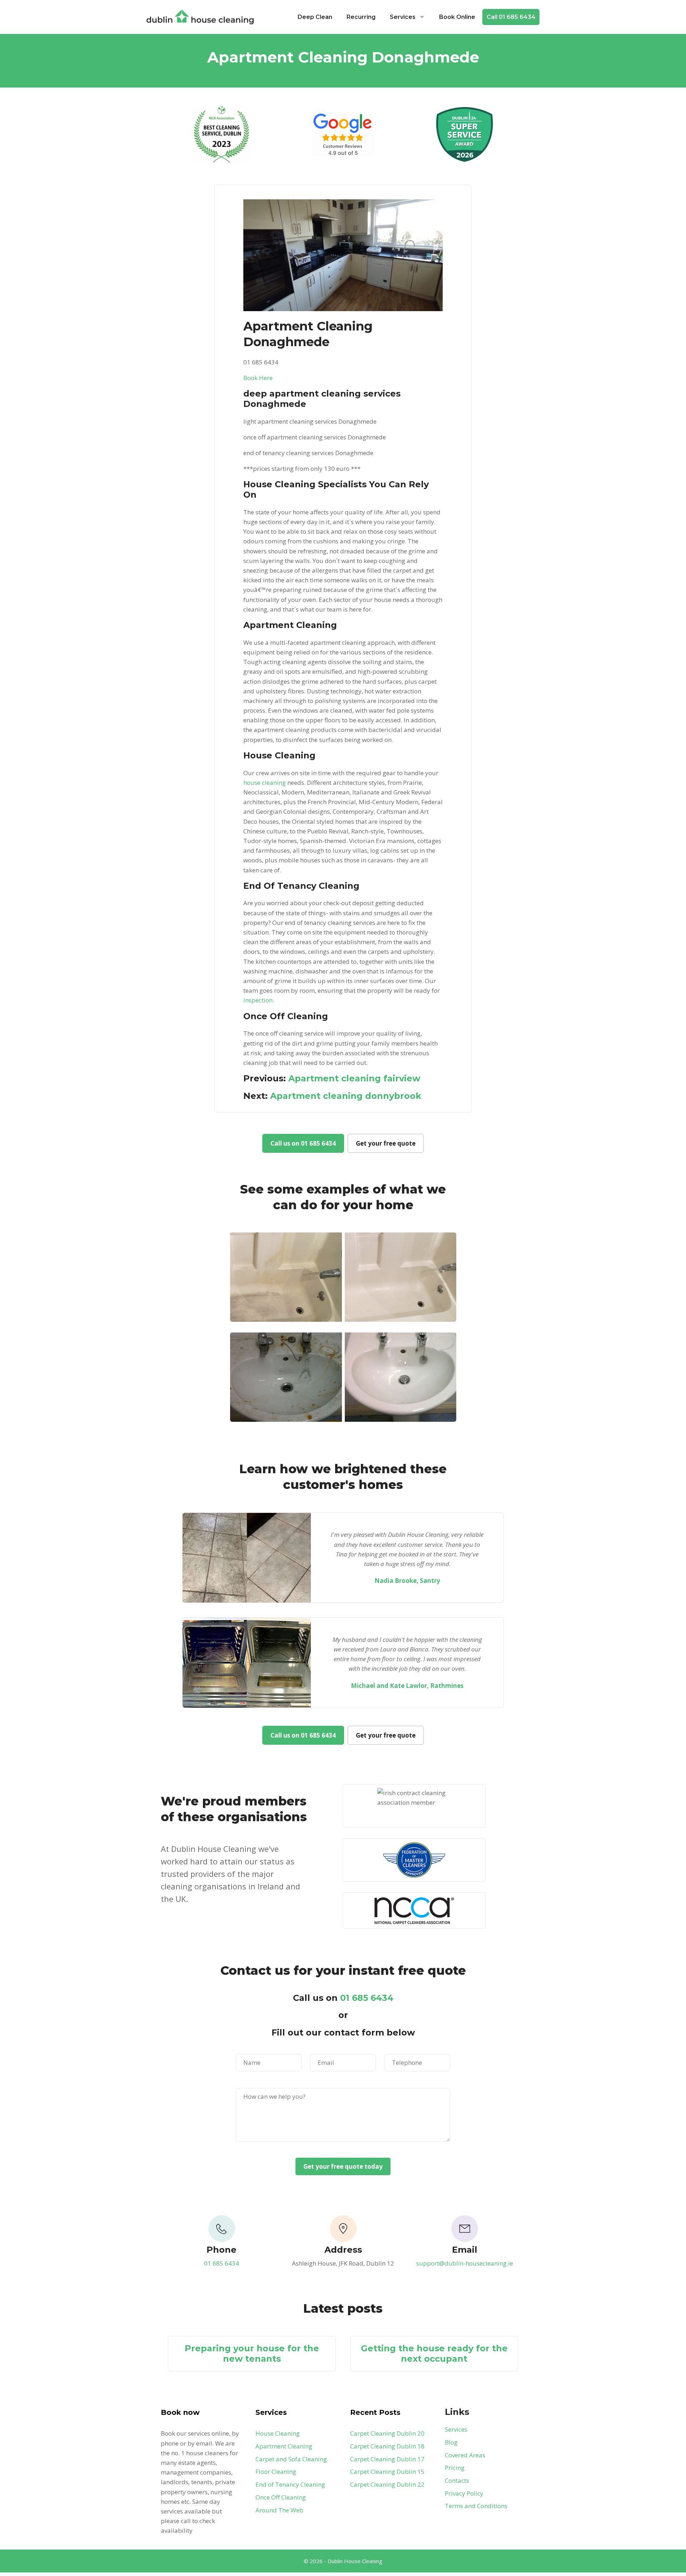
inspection (258, 1000)
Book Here (258, 378)
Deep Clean (315, 17)
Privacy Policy (464, 2493)
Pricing (455, 2468)
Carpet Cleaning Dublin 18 (387, 2446)
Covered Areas (465, 2455)
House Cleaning (278, 2433)
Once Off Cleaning (281, 2497)
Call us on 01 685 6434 (303, 1143)
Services (403, 17)
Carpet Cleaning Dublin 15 (387, 2472)
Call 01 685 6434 (511, 17)
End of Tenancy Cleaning (290, 2484)
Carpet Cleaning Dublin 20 (387, 2433)
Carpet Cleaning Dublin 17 (387, 2459)
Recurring (361, 17)
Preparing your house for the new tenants (252, 2353)
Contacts (457, 2480)
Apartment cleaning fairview (354, 1078)
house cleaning (265, 783)
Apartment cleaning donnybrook (346, 1096)
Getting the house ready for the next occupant (434, 2353)
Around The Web (279, 2510)
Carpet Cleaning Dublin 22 (387, 2484)
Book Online (457, 17)
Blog (451, 2442)
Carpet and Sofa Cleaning (291, 2459)
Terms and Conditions (476, 2506)
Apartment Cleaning (284, 2446)
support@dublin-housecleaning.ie (465, 2263)
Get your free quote (386, 1143)
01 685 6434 (367, 1998)
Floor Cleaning (276, 2472)
